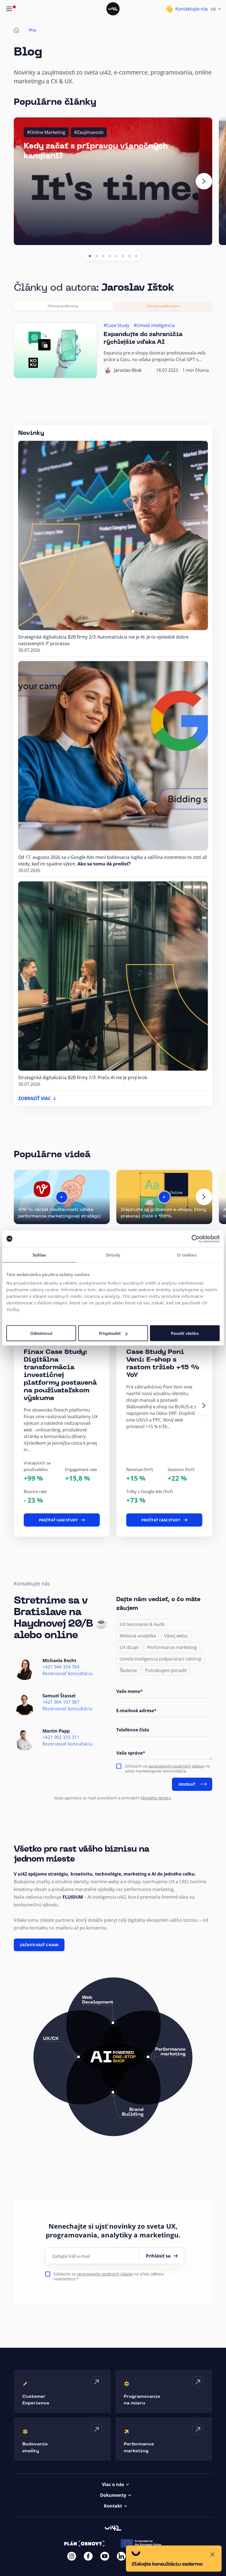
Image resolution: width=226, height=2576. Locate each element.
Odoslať (187, 1784)
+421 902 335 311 (61, 1737)
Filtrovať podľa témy (63, 306)
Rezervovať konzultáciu (68, 1674)
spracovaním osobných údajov (176, 1766)
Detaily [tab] (113, 1255)
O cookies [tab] (187, 1255)
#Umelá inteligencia (154, 325)
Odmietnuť (41, 1333)
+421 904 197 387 (61, 1702)
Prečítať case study (58, 1520)
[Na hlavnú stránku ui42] (113, 9)
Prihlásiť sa (158, 2256)
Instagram (72, 2556)
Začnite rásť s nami (39, 1945)
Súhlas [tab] (39, 1255)
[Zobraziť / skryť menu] (9, 9)
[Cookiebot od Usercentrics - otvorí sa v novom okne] (196, 1239)
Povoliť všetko (185, 1333)
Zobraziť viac (34, 1098)
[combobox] (216, 9)
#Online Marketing (46, 132)
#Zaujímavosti (89, 132)
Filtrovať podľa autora (163, 306)
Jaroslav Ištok (128, 370)
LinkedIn (121, 2556)
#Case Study (116, 325)
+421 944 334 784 (61, 1667)
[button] (90, 256)
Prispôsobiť (110, 1333)
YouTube (105, 2556)
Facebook (88, 2556)
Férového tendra (156, 1798)
